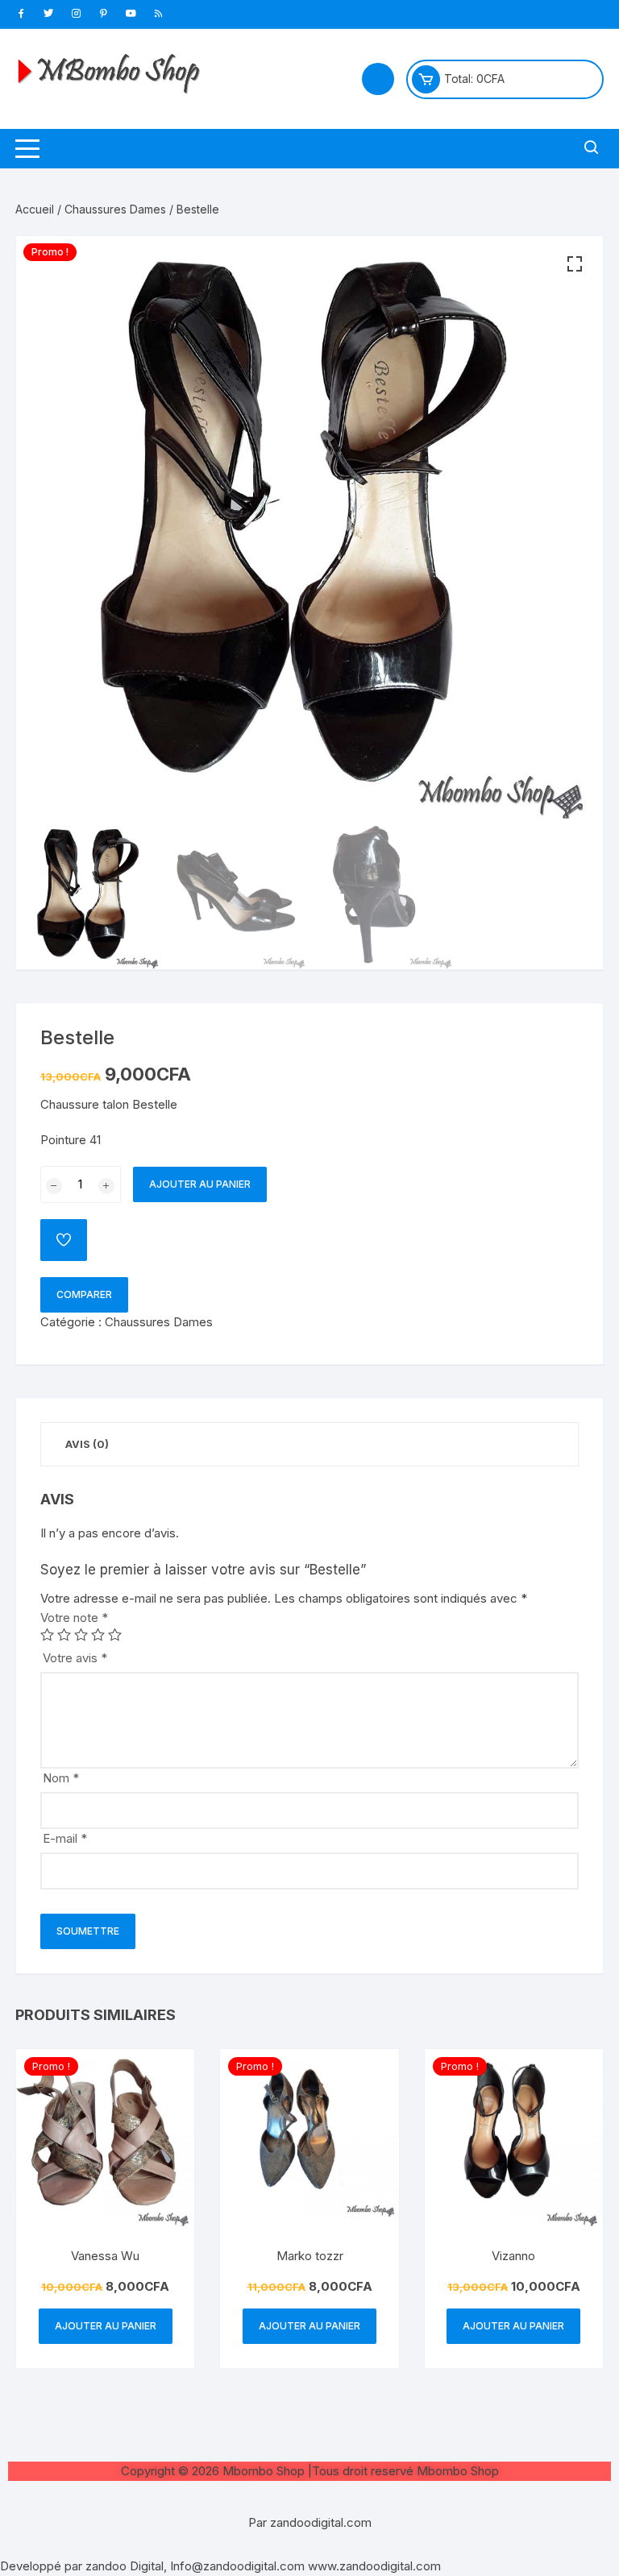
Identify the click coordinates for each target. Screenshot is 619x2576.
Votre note (74, 1618)
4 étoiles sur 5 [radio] (98, 1634)
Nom (61, 1778)
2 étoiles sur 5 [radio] (64, 1634)
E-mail (65, 1838)
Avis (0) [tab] (87, 1444)
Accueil (35, 209)
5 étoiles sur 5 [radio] (115, 1634)
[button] (575, 264)
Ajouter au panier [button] (106, 2326)
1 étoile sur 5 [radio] (47, 1634)
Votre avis (75, 1658)
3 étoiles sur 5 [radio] (81, 1634)
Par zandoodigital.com (310, 2522)
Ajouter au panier (200, 1184)
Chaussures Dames (115, 209)
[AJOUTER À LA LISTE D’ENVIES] (64, 1240)
